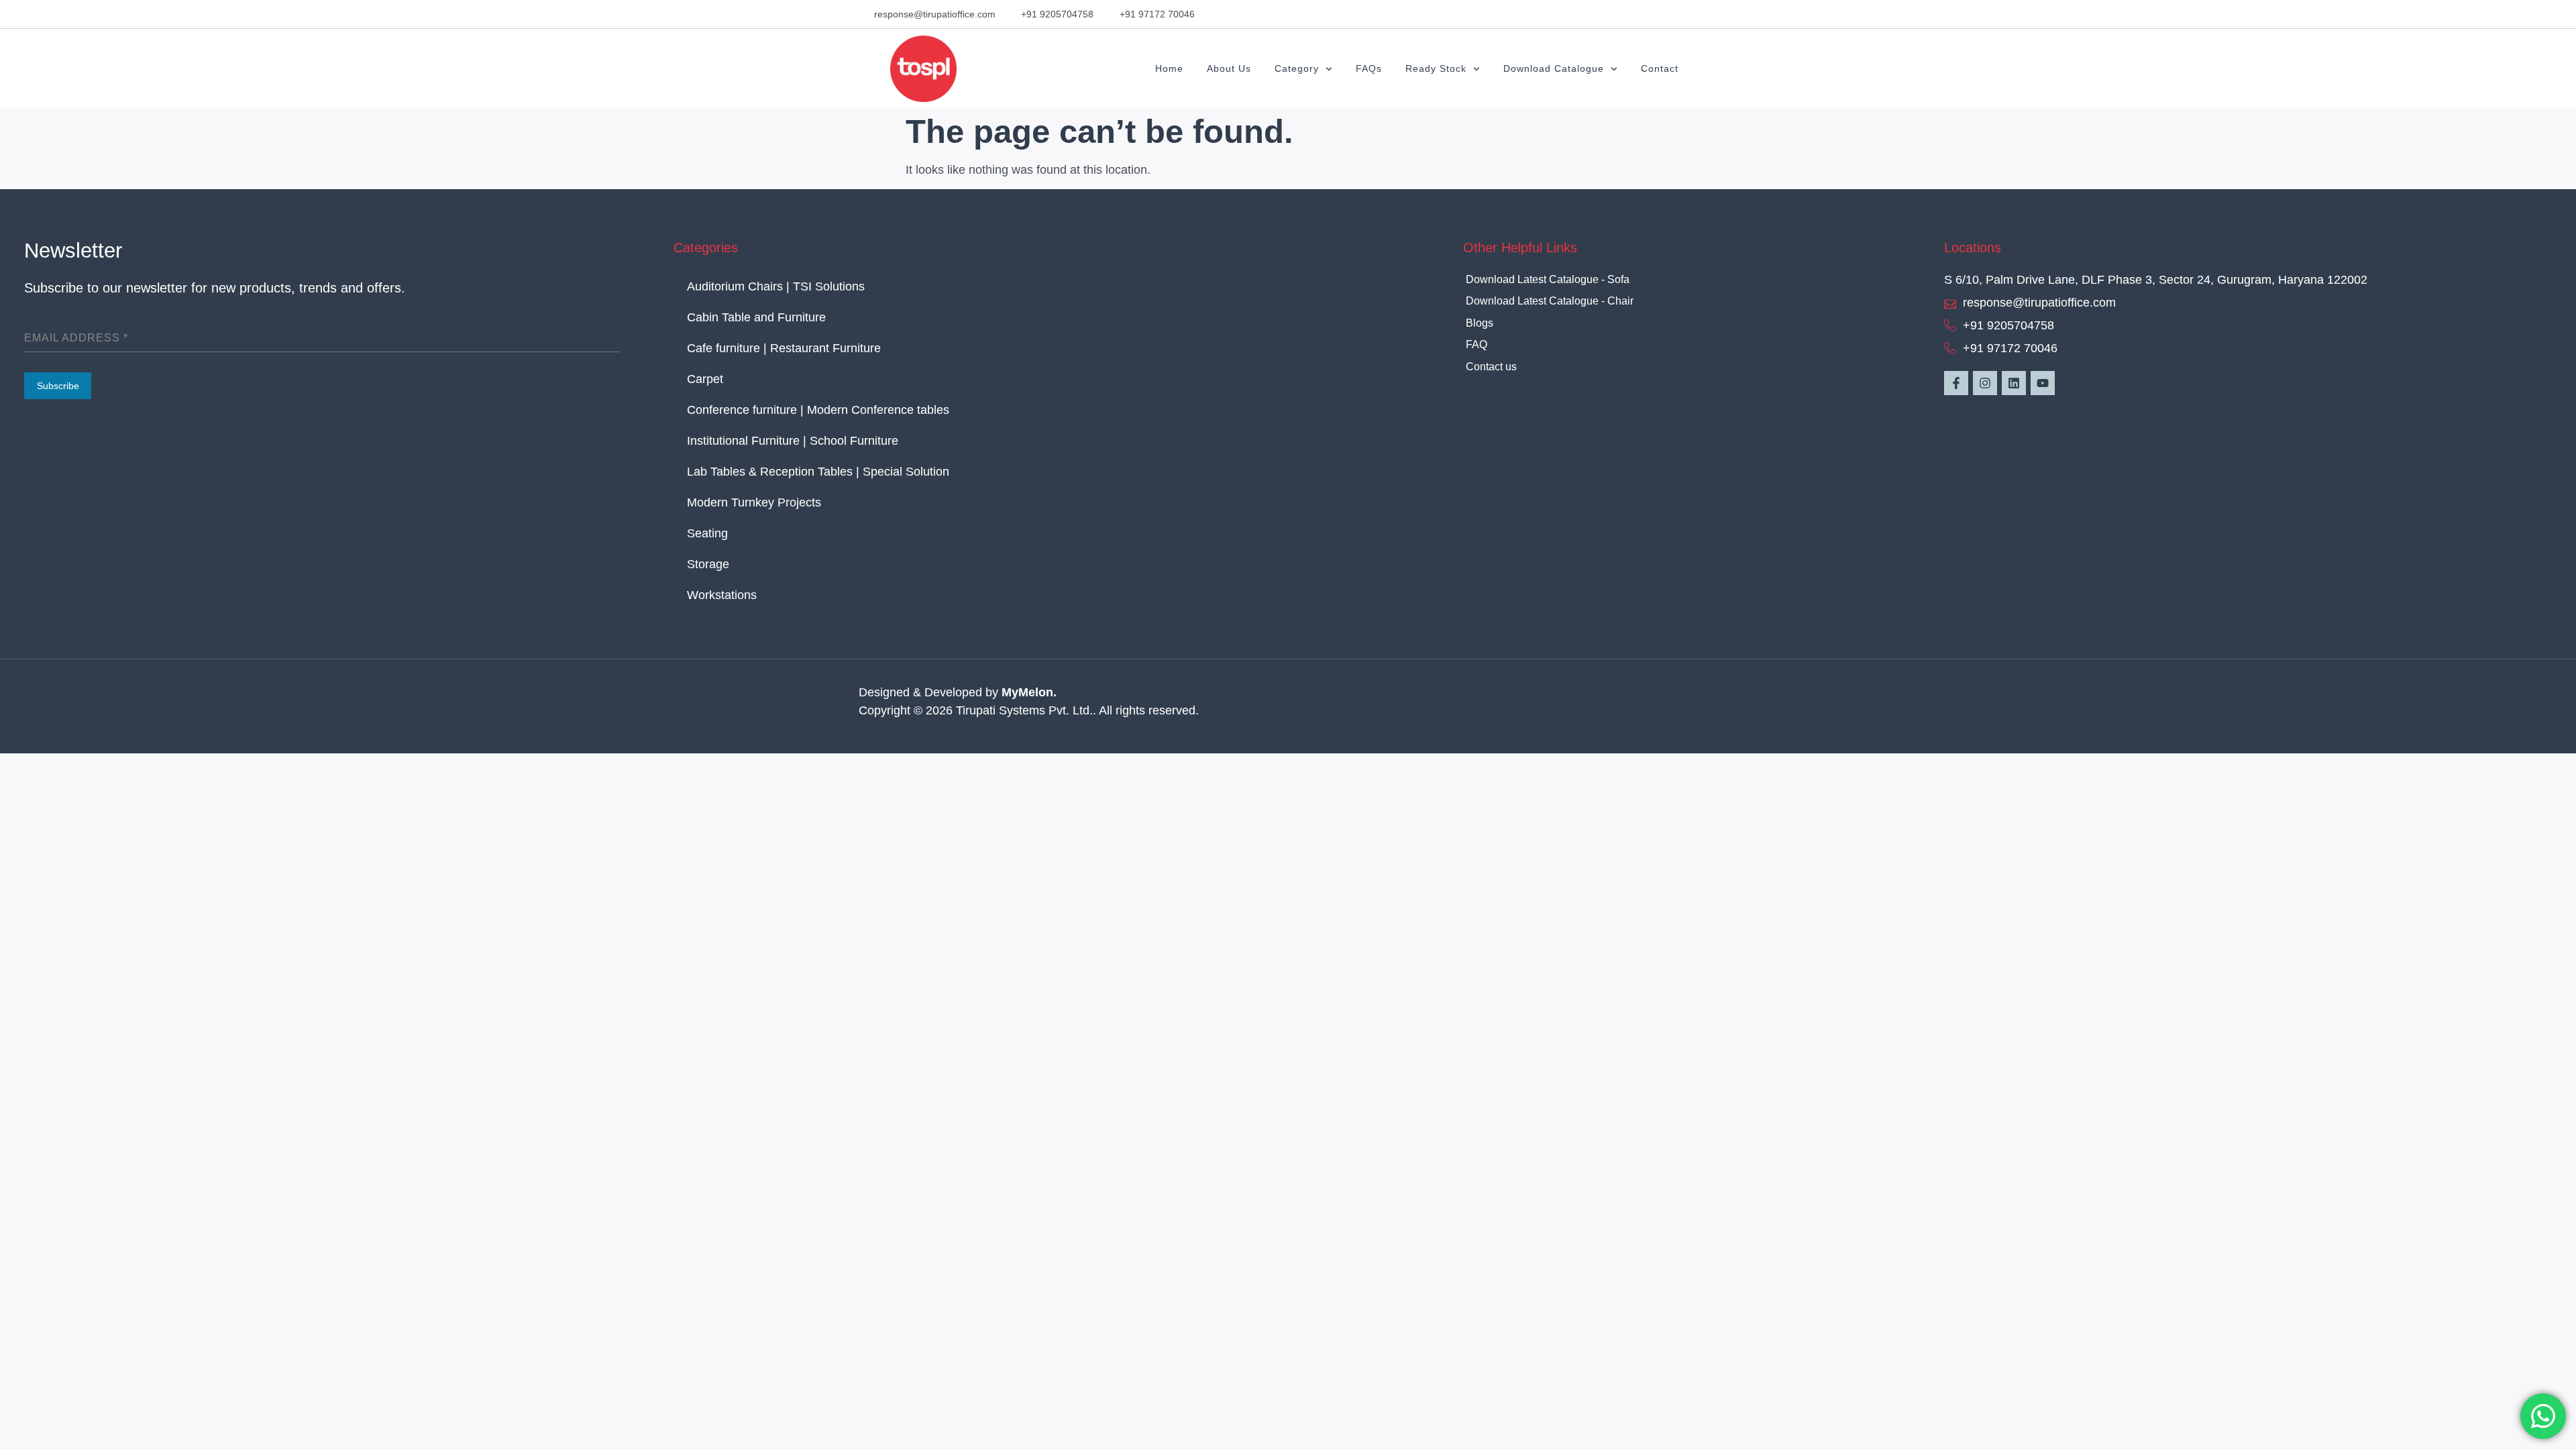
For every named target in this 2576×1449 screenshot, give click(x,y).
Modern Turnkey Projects (754, 502)
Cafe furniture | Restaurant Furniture (784, 348)
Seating (707, 533)
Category (1297, 68)
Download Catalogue (1554, 68)
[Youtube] (2043, 383)
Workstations (722, 595)
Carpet (705, 379)
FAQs (1369, 68)
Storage (708, 564)
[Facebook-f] (1956, 383)
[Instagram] (1985, 383)
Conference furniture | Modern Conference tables (818, 410)
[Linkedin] (2014, 383)
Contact (1660, 68)
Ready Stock (1436, 68)
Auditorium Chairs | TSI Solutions (776, 286)
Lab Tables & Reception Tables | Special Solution (818, 472)
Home (1169, 68)
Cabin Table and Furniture (760, 317)
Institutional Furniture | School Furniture (793, 441)
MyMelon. (1029, 692)
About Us (1229, 68)
